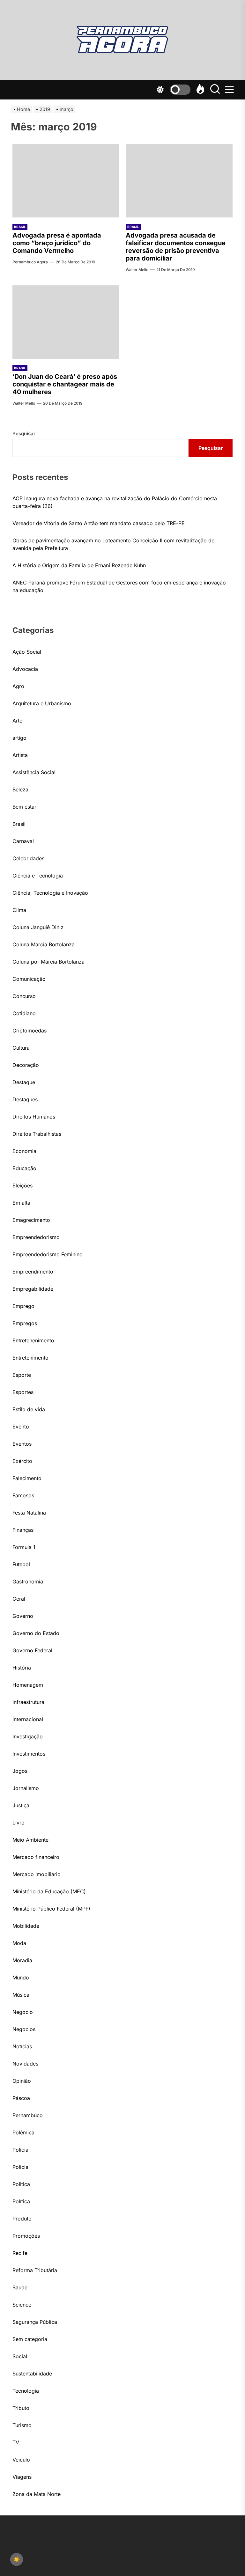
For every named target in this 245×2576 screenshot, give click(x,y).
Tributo (21, 2408)
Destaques (25, 1099)
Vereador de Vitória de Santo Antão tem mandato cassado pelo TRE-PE (99, 523)
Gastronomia (28, 1582)
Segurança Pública (35, 2322)
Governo (23, 1616)
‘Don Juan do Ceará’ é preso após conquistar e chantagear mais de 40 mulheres (65, 384)
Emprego (23, 1306)
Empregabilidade (33, 1289)
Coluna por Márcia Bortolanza (48, 962)
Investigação (28, 1736)
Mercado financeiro (36, 1857)
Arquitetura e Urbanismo (42, 703)
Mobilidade (26, 1926)
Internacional (28, 1719)
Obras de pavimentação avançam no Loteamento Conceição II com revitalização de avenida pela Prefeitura (113, 544)
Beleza (20, 789)
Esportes (23, 1392)
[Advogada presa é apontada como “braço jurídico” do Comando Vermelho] (66, 181)
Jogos (20, 1771)
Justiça (21, 1805)
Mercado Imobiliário (37, 1874)
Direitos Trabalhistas (37, 1134)
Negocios (24, 2029)
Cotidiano (24, 1013)
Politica (21, 2184)
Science (22, 2305)
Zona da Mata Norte (37, 2494)
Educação (24, 1168)
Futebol (21, 1564)
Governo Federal (32, 1650)
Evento (21, 1427)
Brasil (20, 227)
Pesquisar (24, 433)
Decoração (26, 1065)
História (22, 1668)
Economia (24, 1151)
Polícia (20, 2150)
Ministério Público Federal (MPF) (51, 1909)
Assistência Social (34, 772)
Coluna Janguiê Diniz (38, 927)
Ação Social (27, 652)
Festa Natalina (29, 1513)
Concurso (24, 996)
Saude (20, 2287)
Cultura (21, 1048)
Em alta (21, 1203)
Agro (18, 686)
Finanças (23, 1530)
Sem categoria (30, 2339)
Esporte (22, 1375)
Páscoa (21, 2098)
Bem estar (24, 807)
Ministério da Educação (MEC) (49, 1891)
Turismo (22, 2425)
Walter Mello (137, 270)
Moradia (22, 1960)
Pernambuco (28, 2115)
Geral (19, 1599)
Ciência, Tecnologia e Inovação (50, 893)
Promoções (26, 2236)
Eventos (22, 1444)
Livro (19, 1823)
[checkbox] (17, 2559)
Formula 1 (24, 1547)
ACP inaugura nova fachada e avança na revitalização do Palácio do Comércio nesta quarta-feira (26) (115, 502)
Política (21, 2201)
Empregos (25, 1323)
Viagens (22, 2477)
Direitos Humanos (34, 1117)
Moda (19, 1943)
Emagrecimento (31, 1220)
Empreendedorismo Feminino (48, 1254)
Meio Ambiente (30, 1840)
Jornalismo (26, 1788)
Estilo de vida (29, 1409)
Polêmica (23, 2132)
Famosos (23, 1495)
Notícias (22, 2046)
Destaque (24, 1082)
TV (16, 2442)
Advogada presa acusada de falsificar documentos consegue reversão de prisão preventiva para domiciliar (176, 247)
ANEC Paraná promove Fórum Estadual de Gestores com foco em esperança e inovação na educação (119, 586)
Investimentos (29, 1754)
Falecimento (27, 1478)
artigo (19, 738)
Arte (17, 721)
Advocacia (25, 669)
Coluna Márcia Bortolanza (44, 944)
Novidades (25, 2064)
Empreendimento (33, 1272)
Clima (19, 910)
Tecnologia (26, 2391)
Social (20, 2356)
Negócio (23, 2012)
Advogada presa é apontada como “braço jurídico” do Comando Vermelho (57, 243)
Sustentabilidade (32, 2374)
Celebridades (28, 858)
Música (21, 1995)
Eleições (22, 1185)
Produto (22, 2219)
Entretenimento (30, 1358)
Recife (20, 2253)
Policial (21, 2167)
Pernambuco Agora (30, 262)
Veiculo (21, 2460)
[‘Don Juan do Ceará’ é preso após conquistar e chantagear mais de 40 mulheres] (66, 322)
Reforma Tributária (35, 2270)
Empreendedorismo (36, 1237)
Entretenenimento (33, 1340)
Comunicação (29, 979)
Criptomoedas (30, 1031)
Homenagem (28, 1685)
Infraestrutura (28, 1702)
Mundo (21, 1978)
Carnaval (23, 841)
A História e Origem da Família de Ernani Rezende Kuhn (79, 565)
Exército (22, 1461)
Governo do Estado (36, 1633)
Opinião (22, 2081)
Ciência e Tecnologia (38, 876)
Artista (20, 755)
